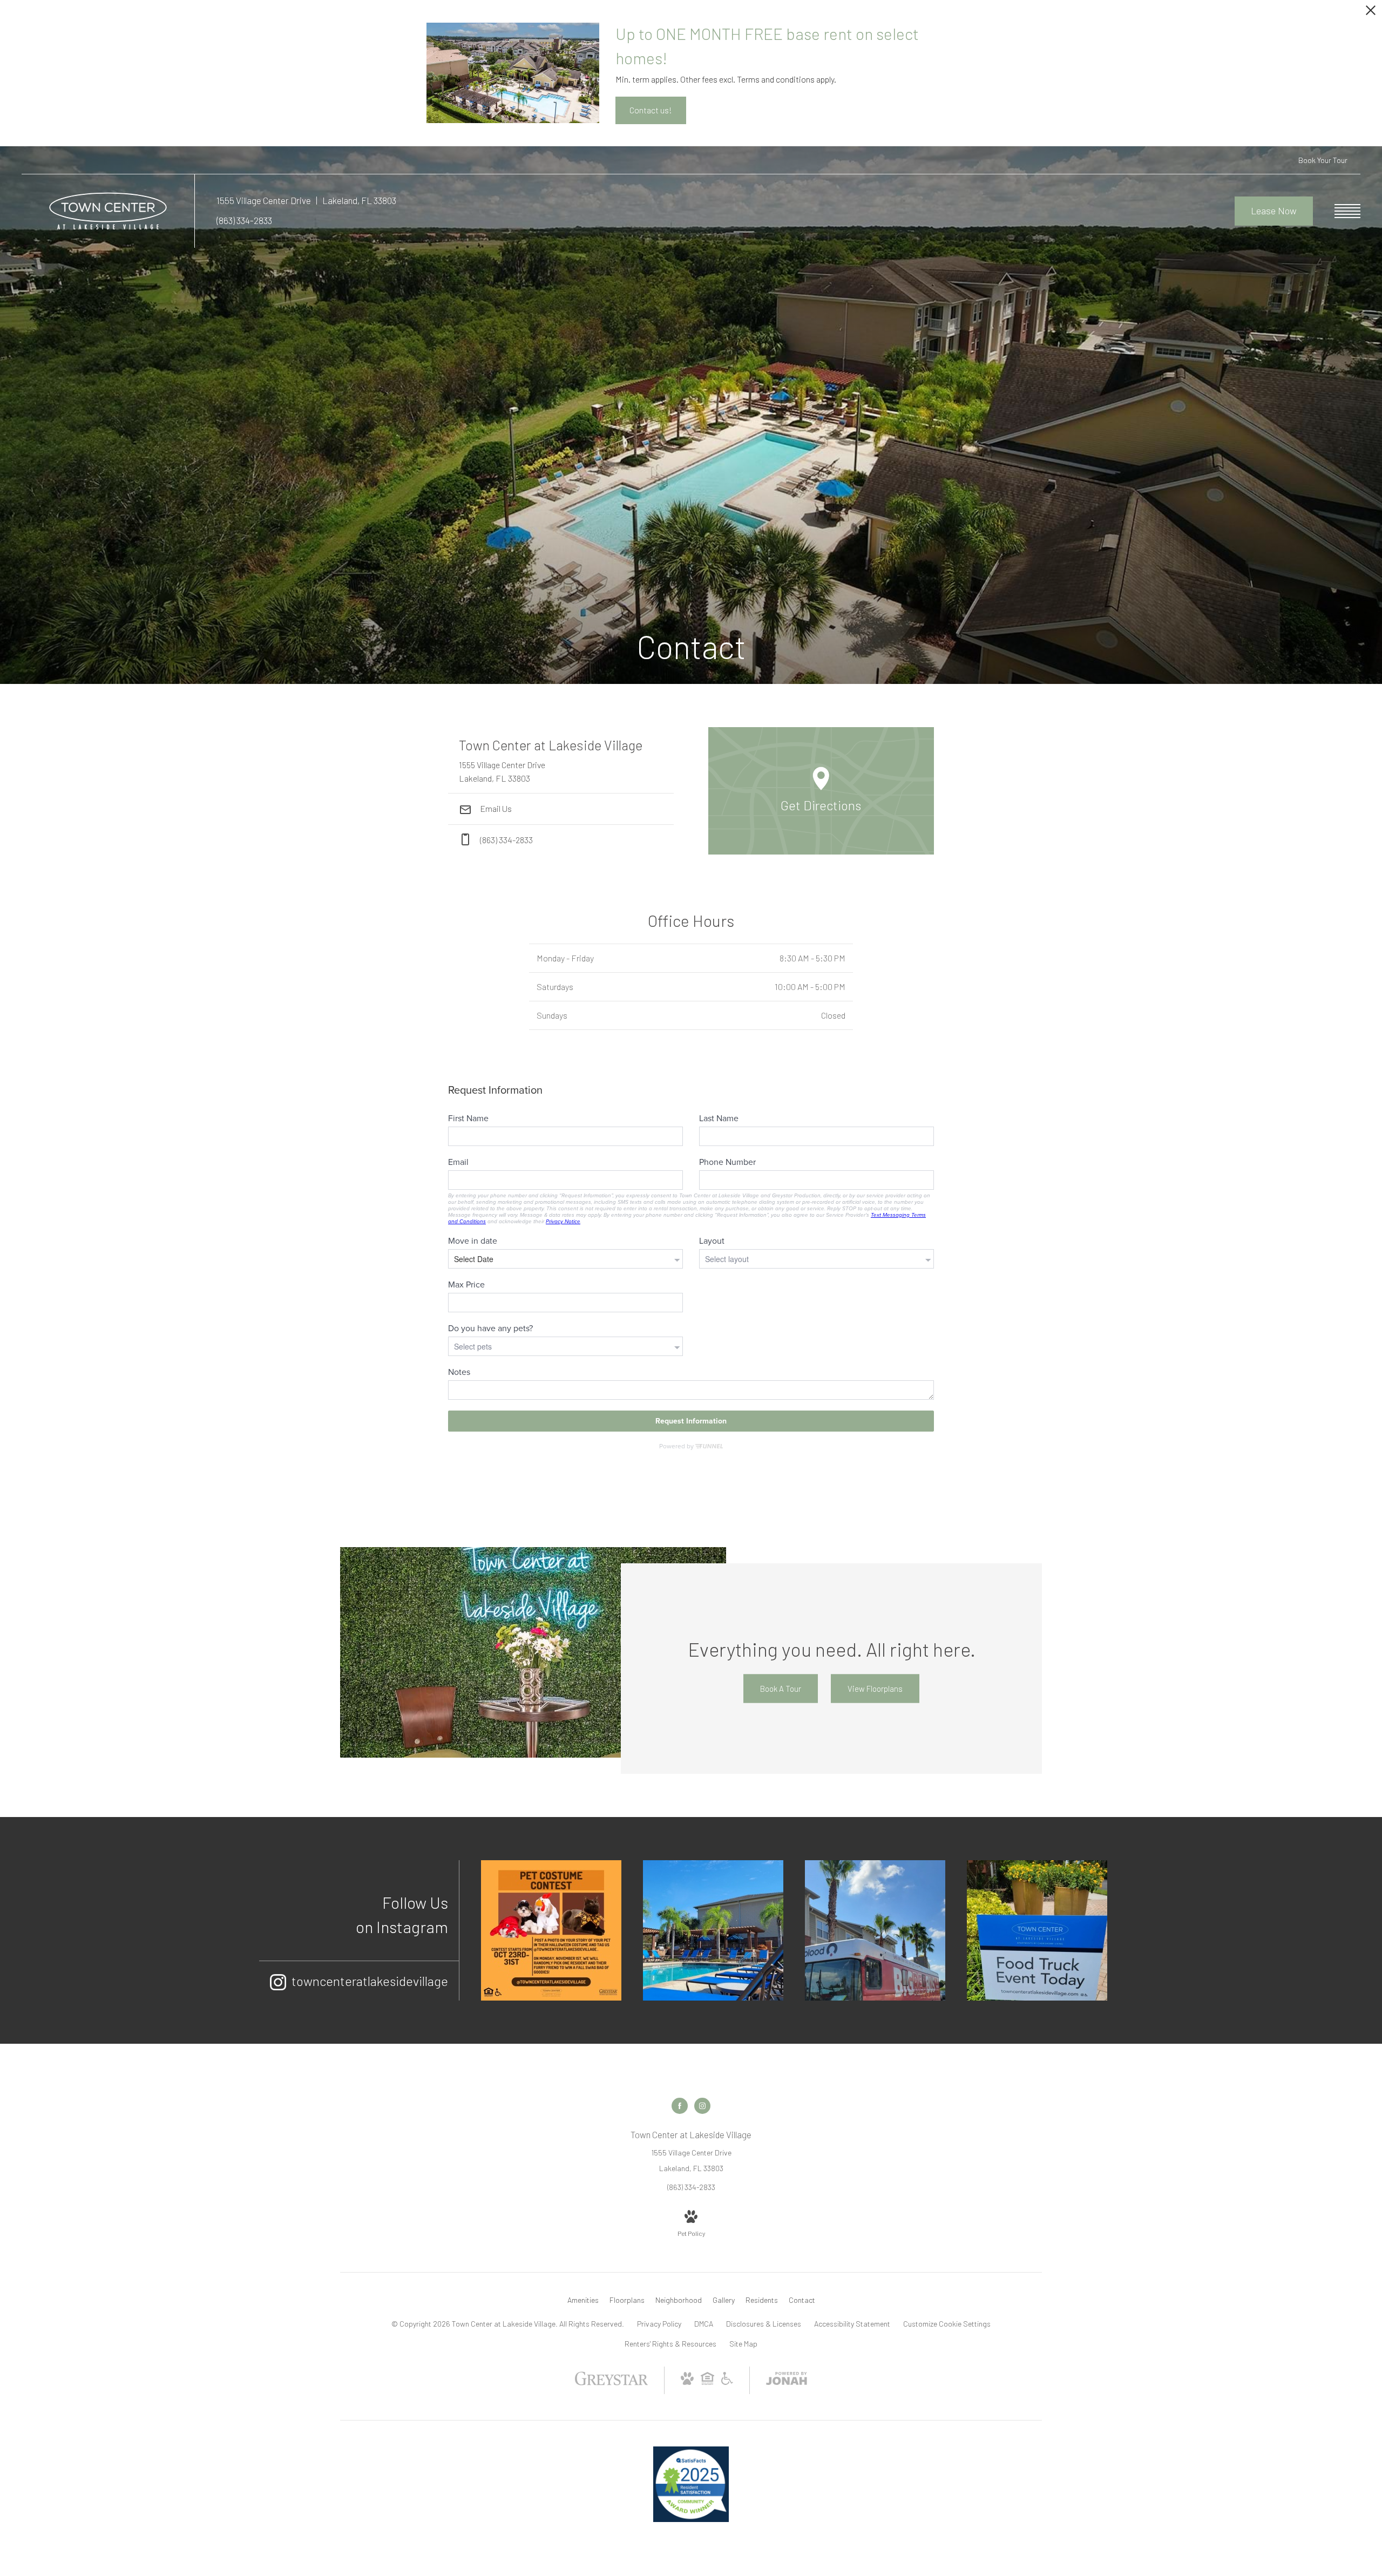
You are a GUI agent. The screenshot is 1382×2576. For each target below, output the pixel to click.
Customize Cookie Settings (947, 2324)
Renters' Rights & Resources (670, 2344)
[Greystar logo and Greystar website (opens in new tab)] (611, 2384)
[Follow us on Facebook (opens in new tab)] (680, 2106)
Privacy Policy (659, 2324)
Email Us (495, 808)
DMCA (704, 2324)
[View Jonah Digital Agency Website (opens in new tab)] (787, 2380)
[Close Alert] (1371, 13)
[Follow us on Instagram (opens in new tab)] (702, 2106)
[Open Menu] (1347, 211)
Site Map (743, 2344)
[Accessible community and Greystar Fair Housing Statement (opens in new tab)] (727, 2382)
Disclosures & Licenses (764, 2324)
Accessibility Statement (852, 2324)
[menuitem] (583, 2300)
